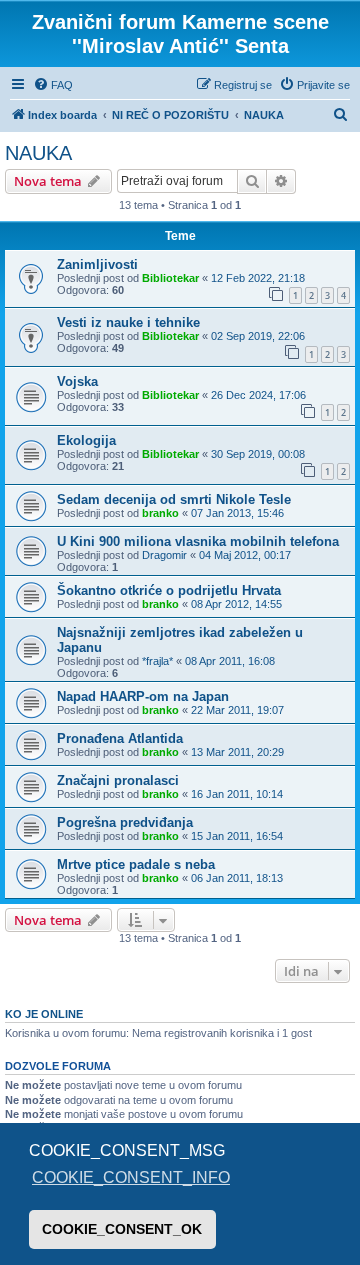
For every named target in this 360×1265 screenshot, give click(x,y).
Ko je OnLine (44, 1014)
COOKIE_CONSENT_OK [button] (122, 1229)
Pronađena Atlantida (120, 738)
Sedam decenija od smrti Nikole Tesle (174, 499)
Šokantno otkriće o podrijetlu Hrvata (169, 590)
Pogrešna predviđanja (125, 822)
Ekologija (86, 440)
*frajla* (157, 661)
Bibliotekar (170, 278)
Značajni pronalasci (118, 780)
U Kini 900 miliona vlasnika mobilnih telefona (198, 541)
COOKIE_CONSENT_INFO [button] (131, 1177)
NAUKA (38, 153)
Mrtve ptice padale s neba (136, 864)
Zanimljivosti (97, 264)
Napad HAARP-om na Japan (143, 696)
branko (160, 513)
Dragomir (164, 555)
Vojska (77, 381)
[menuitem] (53, 85)
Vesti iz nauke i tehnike (128, 322)
